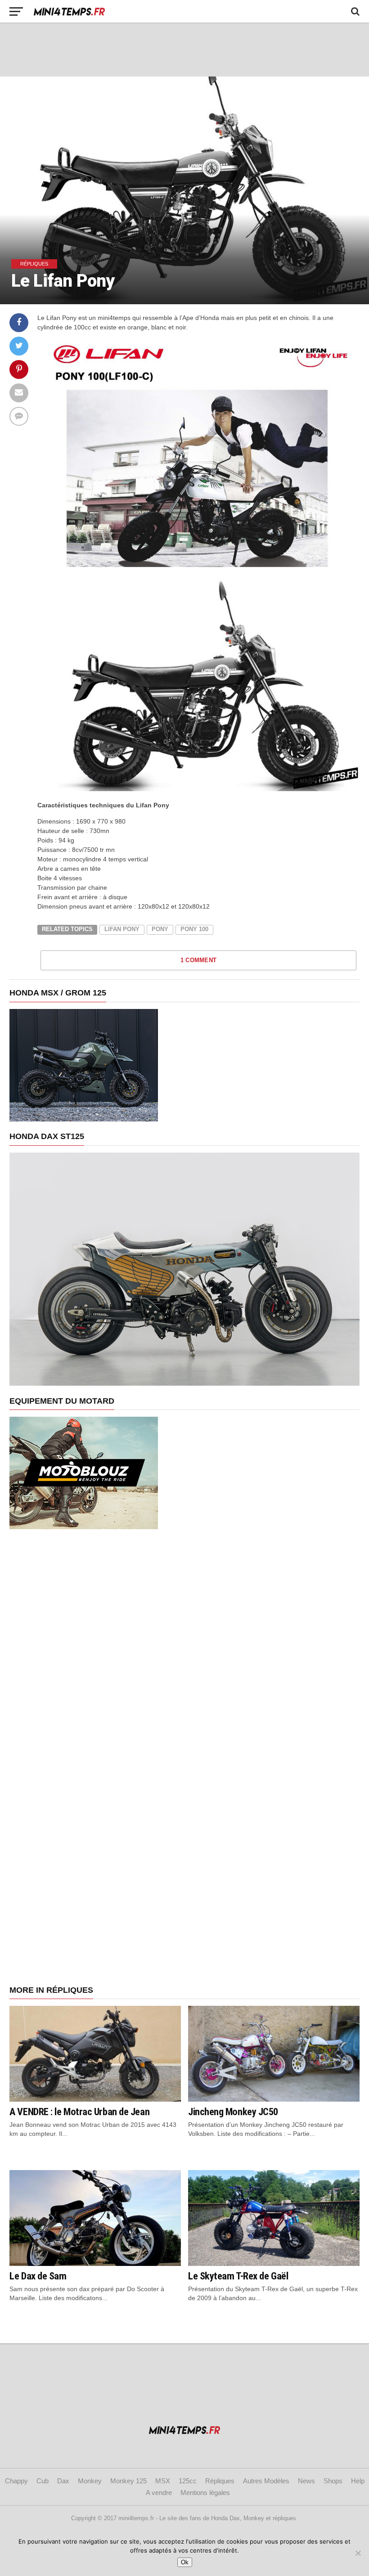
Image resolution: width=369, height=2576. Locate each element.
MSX (163, 2481)
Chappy (16, 2481)
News (306, 2481)
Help (358, 2481)
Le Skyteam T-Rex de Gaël (238, 2276)
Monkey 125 (128, 2481)
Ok (185, 2562)
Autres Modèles (266, 2481)
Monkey (90, 2481)
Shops (333, 2481)
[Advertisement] (184, 50)
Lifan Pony (122, 929)
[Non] (358, 2553)
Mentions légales (205, 2493)
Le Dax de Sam (38, 2276)
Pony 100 (194, 929)
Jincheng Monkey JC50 (233, 2112)
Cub (43, 2481)
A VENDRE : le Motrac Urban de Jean (79, 2112)
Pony (160, 929)
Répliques (220, 2481)
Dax (63, 2481)
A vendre (159, 2493)
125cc (188, 2481)
